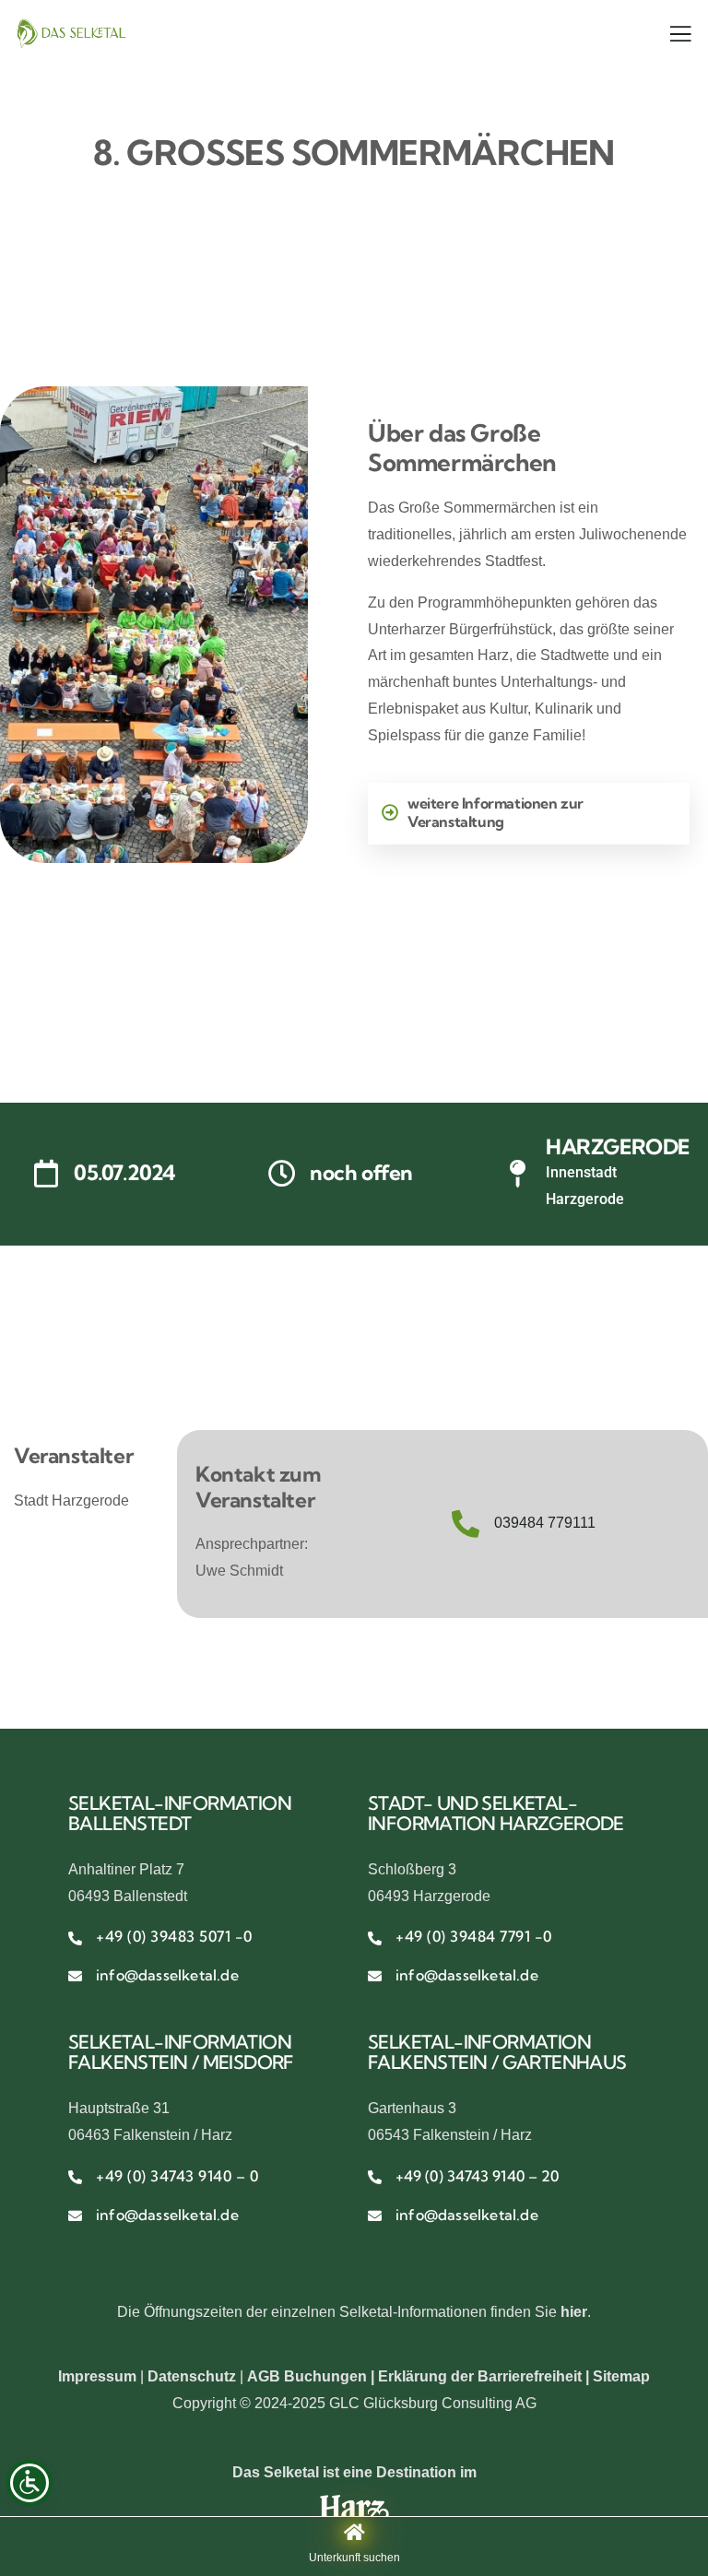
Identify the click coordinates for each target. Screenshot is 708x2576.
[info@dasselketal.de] (75, 1976)
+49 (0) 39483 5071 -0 (174, 1936)
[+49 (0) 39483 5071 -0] (75, 1938)
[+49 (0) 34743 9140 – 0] (75, 2177)
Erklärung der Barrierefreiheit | (485, 2376)
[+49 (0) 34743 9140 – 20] (375, 2177)
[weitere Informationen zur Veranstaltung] (390, 812)
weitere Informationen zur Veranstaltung (496, 812)
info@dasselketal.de (167, 1975)
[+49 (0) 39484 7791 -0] (375, 1938)
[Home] (71, 33)
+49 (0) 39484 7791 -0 (474, 1936)
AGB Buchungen (307, 2376)
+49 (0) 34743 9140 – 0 (177, 2176)
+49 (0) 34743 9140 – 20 (477, 2176)
